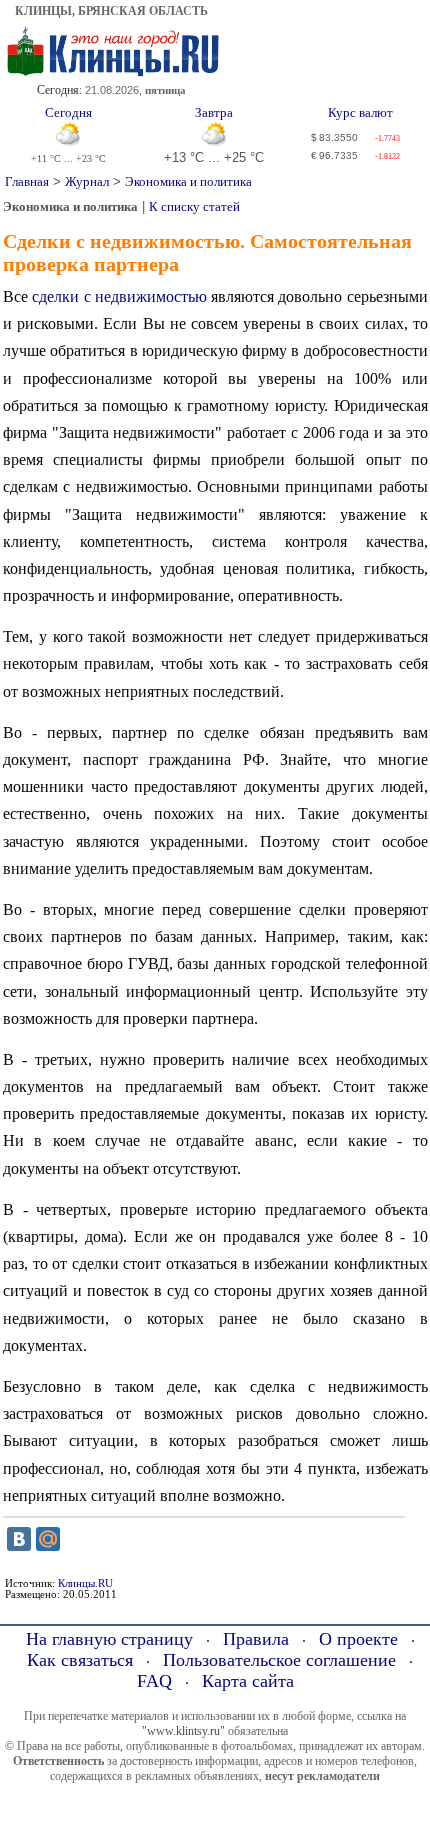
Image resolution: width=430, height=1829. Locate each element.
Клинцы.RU (85, 1583)
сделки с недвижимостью (119, 296)
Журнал (87, 182)
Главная (27, 182)
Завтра (214, 113)
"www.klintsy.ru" (183, 1731)
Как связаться (80, 1660)
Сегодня (68, 113)
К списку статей (194, 206)
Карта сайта (248, 1681)
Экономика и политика (188, 182)
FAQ (154, 1681)
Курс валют (360, 113)
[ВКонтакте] (19, 1539)
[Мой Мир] (48, 1539)
